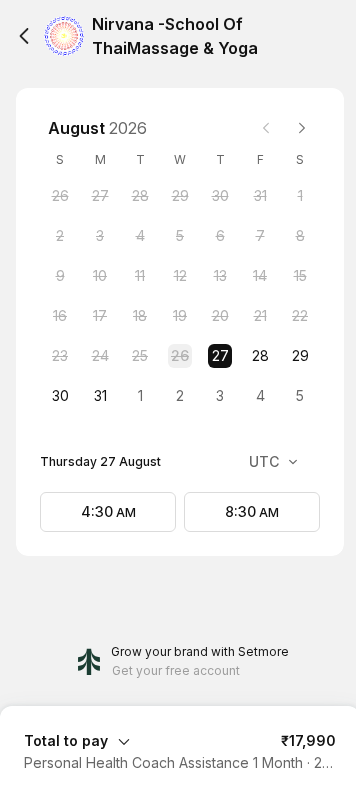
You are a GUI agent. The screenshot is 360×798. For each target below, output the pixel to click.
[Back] (24, 36)
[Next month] (302, 128)
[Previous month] (266, 128)
